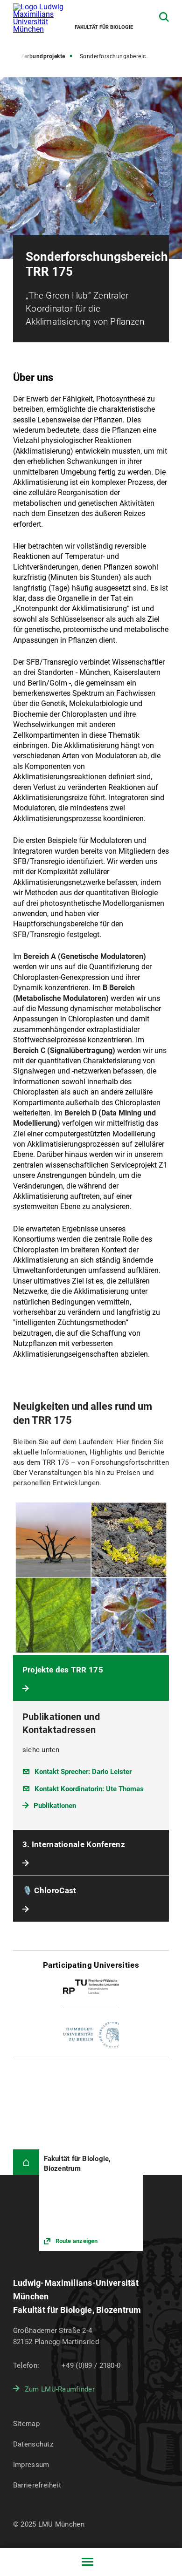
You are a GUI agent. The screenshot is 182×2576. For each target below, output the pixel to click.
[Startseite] (26, 2162)
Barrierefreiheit (37, 2485)
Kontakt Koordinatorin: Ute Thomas (89, 1789)
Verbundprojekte (43, 56)
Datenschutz (33, 2444)
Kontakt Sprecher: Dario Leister (83, 1772)
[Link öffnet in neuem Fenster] (91, 2200)
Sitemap (26, 2424)
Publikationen (55, 1806)
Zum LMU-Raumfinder (60, 2389)
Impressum (31, 2465)
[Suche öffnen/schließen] (164, 17)
